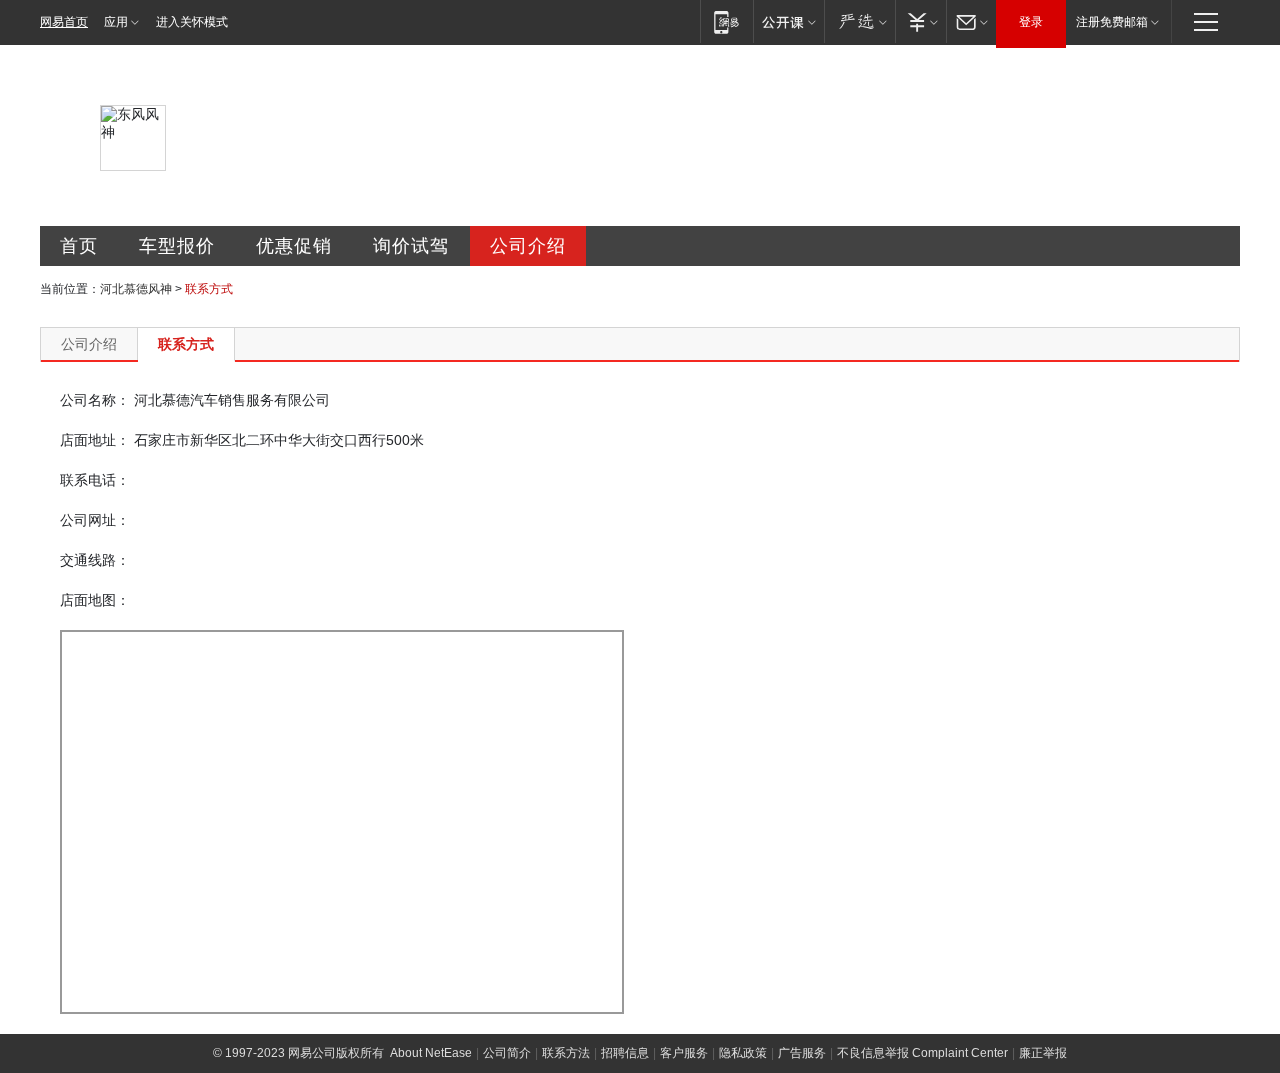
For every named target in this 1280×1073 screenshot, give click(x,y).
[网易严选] (859, 21)
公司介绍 (528, 246)
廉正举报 (1043, 1053)
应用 (116, 22)
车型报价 (177, 246)
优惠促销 (294, 246)
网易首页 (64, 22)
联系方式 (186, 344)
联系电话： (95, 480)
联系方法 (566, 1053)
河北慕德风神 (136, 289)
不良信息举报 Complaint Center (922, 1053)
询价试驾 (411, 246)
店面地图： (95, 600)
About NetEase (431, 1053)
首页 (79, 246)
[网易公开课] (788, 21)
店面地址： (95, 440)
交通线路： (95, 560)
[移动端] (726, 21)
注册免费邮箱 (1112, 22)
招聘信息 (625, 1053)
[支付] (920, 21)
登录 (1031, 22)
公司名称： (95, 400)
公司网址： (95, 520)
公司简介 (507, 1053)
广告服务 (802, 1053)
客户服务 (684, 1053)
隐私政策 (743, 1053)
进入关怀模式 (192, 22)
